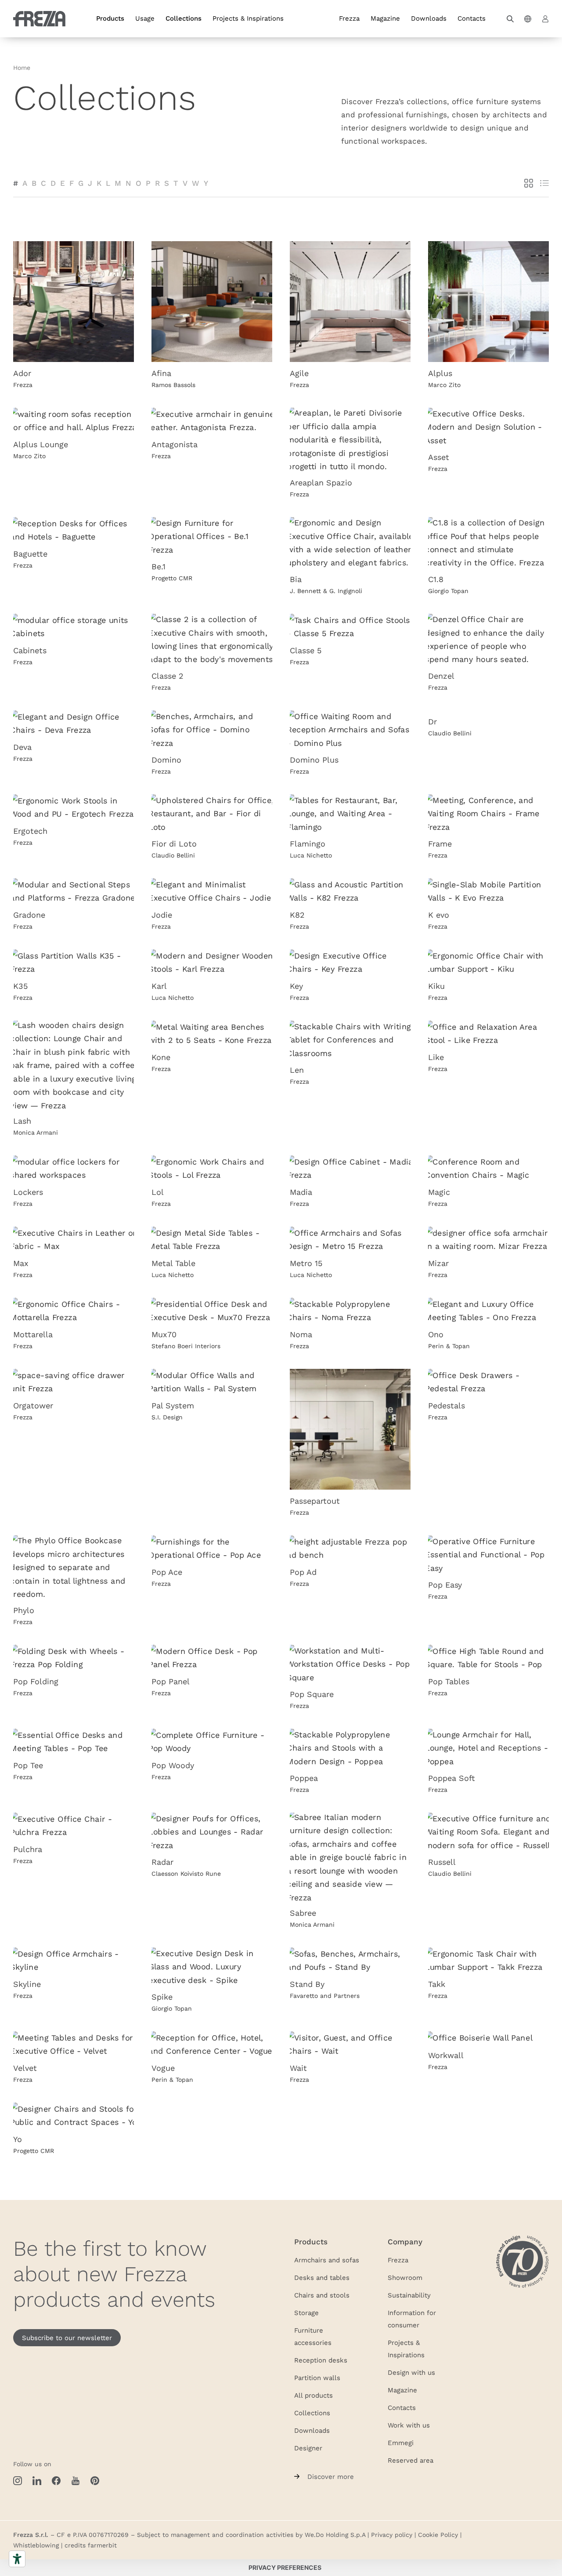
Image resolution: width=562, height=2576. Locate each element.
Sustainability (409, 2295)
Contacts (472, 18)
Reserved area (411, 2460)
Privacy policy (392, 2535)
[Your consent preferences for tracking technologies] (285, 2568)
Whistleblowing (36, 2545)
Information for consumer (412, 2319)
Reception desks (321, 2360)
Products (110, 18)
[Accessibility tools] (17, 2559)
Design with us (411, 2372)
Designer (308, 2448)
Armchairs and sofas (327, 2260)
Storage (306, 2312)
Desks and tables (322, 2277)
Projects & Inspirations (248, 18)
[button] (510, 19)
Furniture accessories (313, 2336)
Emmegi (401, 2442)
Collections (184, 18)
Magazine (385, 18)
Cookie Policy (438, 2535)
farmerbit (102, 2545)
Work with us (409, 2425)
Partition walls (317, 2377)
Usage (145, 18)
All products (313, 2395)
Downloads (429, 18)
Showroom (405, 2277)
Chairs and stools (322, 2295)
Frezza (349, 18)
